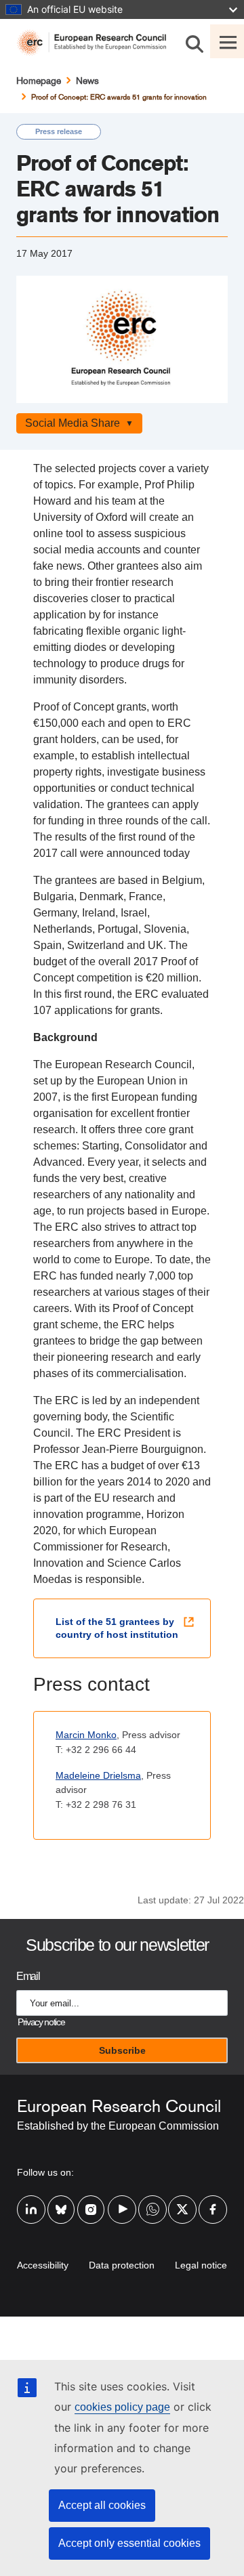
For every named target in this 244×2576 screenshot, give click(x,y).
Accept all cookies (102, 2505)
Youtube (122, 2201)
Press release (59, 131)
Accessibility (43, 2265)
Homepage (39, 81)
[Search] (195, 41)
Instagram (91, 2201)
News (87, 81)
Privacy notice (41, 2022)
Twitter (182, 2201)
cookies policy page (122, 2407)
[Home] (97, 43)
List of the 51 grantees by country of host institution (117, 1628)
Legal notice (201, 2265)
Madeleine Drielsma (98, 1775)
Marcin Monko (86, 1735)
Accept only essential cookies (129, 2543)
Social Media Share (73, 423)
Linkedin (31, 2201)
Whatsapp (152, 2201)
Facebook (213, 2201)
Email (28, 1976)
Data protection (122, 2265)
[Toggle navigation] (227, 41)
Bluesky (62, 2201)
